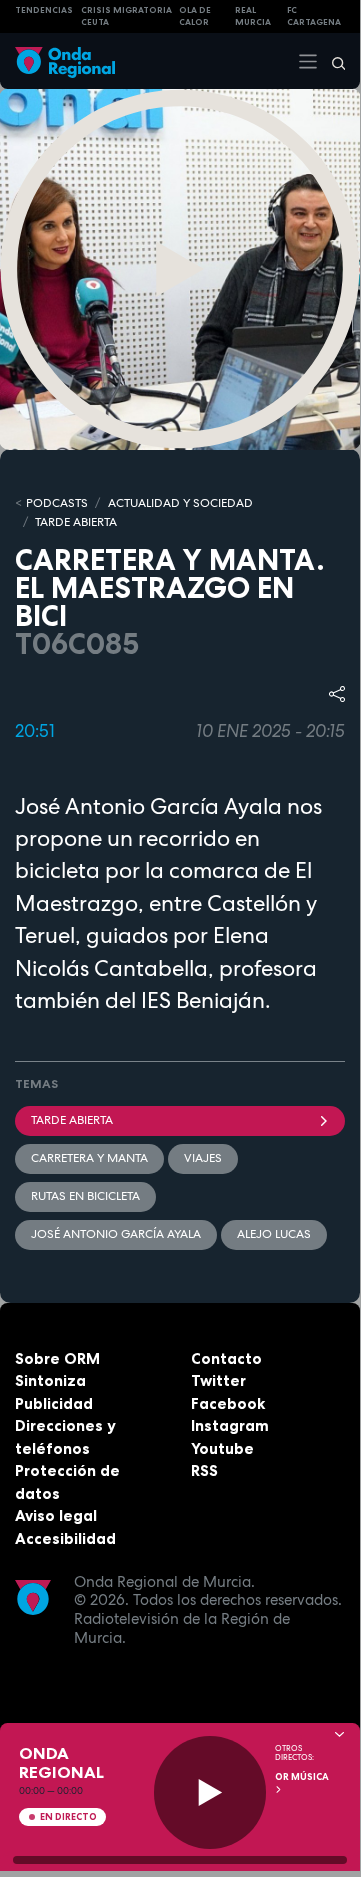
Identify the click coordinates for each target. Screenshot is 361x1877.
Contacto (226, 1358)
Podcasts (57, 503)
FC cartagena (314, 16)
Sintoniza (50, 1380)
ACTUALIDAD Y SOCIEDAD (180, 503)
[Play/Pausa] (210, 1792)
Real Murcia (253, 16)
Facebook (228, 1403)
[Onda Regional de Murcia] (65, 60)
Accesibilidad (65, 1538)
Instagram (230, 1425)
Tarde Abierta (72, 1120)
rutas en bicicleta (85, 1196)
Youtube (222, 1448)
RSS (204, 1470)
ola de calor (195, 16)
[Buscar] (332, 61)
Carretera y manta (89, 1158)
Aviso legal (56, 1515)
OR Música (302, 1777)
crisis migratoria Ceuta (126, 16)
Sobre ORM (57, 1358)
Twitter (218, 1380)
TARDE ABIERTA (76, 522)
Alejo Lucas (274, 1234)
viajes (203, 1158)
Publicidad (54, 1403)
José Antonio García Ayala (116, 1234)
